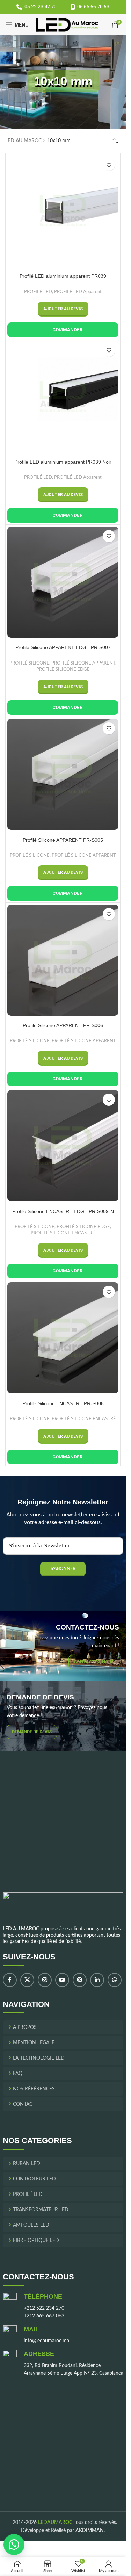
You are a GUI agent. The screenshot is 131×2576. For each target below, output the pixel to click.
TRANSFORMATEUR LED (41, 2209)
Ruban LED (27, 2163)
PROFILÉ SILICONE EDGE (63, 669)
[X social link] (27, 1980)
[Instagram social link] (45, 1980)
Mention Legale (34, 2042)
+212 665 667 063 (44, 2316)
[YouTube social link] (62, 1980)
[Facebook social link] (10, 1980)
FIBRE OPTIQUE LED (36, 2240)
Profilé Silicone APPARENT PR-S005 (63, 840)
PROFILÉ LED (38, 292)
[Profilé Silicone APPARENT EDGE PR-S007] (63, 582)
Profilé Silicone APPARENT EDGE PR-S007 (63, 647)
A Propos (25, 2027)
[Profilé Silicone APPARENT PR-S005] (63, 774)
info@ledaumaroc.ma (46, 2341)
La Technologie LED (39, 2058)
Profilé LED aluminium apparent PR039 (63, 276)
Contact (24, 2104)
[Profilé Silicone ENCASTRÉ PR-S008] (63, 1338)
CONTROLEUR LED (34, 2179)
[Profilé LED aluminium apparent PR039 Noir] (63, 397)
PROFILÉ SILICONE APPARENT (83, 663)
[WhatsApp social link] (115, 1980)
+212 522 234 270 (44, 2308)
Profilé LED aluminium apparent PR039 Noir (63, 462)
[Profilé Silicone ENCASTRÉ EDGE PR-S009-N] (63, 1146)
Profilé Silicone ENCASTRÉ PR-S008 (63, 1403)
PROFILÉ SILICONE (29, 663)
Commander (67, 330)
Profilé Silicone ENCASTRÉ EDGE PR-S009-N (63, 1211)
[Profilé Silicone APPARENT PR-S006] (63, 960)
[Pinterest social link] (80, 1980)
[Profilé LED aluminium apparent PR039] (63, 211)
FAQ (18, 2073)
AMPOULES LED (31, 2225)
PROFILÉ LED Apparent (78, 292)
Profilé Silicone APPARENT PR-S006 (63, 1025)
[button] (63, 309)
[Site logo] (67, 25)
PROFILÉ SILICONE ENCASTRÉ (63, 1233)
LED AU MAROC (23, 141)
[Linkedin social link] (97, 1980)
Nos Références (34, 2089)
